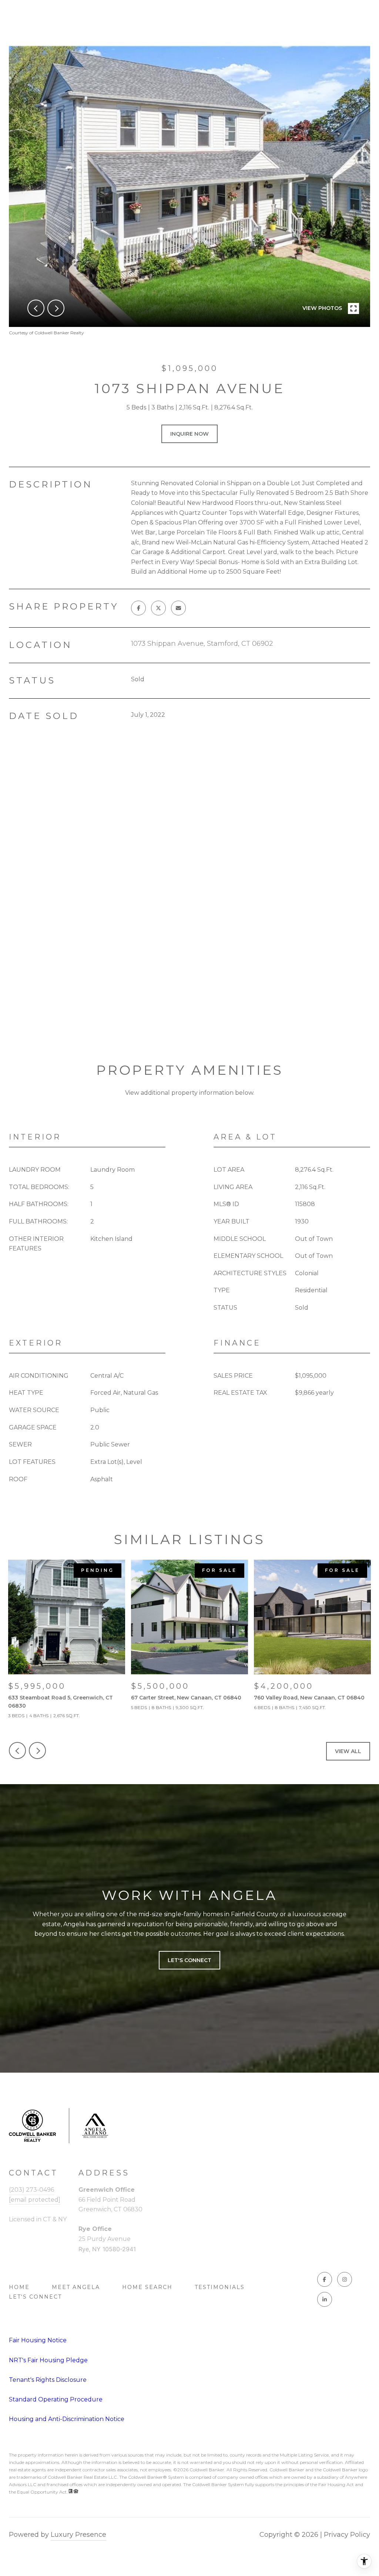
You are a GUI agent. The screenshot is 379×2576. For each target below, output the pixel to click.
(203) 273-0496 (31, 2190)
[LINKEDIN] (325, 2299)
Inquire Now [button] (189, 434)
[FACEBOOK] (325, 2279)
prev (36, 308)
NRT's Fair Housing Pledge (48, 2360)
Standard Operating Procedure (56, 2399)
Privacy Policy (347, 2535)
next (56, 308)
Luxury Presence (78, 2535)
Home (19, 2287)
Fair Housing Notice (38, 2340)
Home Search (147, 2287)
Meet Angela (76, 2287)
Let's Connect (35, 2297)
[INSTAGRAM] (345, 2279)
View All (348, 1751)
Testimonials (220, 2287)
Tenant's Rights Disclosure (48, 2380)
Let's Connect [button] (189, 1960)
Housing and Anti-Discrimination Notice (67, 2419)
